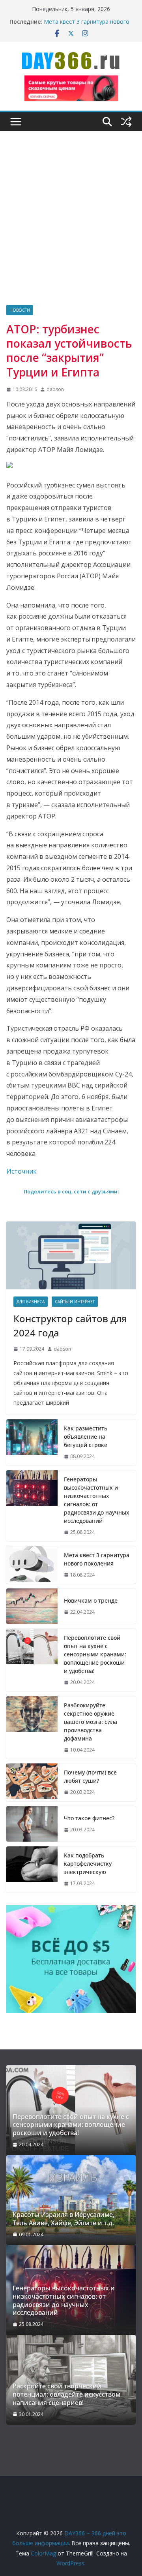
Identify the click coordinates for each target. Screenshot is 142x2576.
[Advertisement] (71, 230)
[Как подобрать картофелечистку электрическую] (32, 1869)
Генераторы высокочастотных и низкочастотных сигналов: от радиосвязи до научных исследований (97, 1500)
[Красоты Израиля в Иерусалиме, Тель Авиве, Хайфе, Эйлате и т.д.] (71, 2200)
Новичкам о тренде (91, 1600)
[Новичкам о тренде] (32, 1606)
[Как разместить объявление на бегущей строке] (32, 1442)
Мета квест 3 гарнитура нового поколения (97, 1559)
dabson (55, 389)
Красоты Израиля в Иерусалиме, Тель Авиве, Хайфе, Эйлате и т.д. (64, 2219)
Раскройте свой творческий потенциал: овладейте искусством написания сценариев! (66, 2394)
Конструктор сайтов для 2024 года (70, 1326)
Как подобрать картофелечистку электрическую (88, 1864)
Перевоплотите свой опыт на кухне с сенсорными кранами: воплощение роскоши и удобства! (95, 1654)
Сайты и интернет (75, 1302)
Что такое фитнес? (89, 1818)
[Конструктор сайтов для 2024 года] (71, 1255)
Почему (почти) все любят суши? (90, 1776)
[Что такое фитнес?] (32, 1824)
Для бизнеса (31, 1302)
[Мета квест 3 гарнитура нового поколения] (32, 1565)
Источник (21, 1171)
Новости (20, 310)
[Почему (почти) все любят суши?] (32, 1782)
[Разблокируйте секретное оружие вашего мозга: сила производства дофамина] (32, 1728)
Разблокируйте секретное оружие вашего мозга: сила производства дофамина (91, 1722)
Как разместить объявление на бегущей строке (86, 1437)
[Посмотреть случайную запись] (126, 122)
